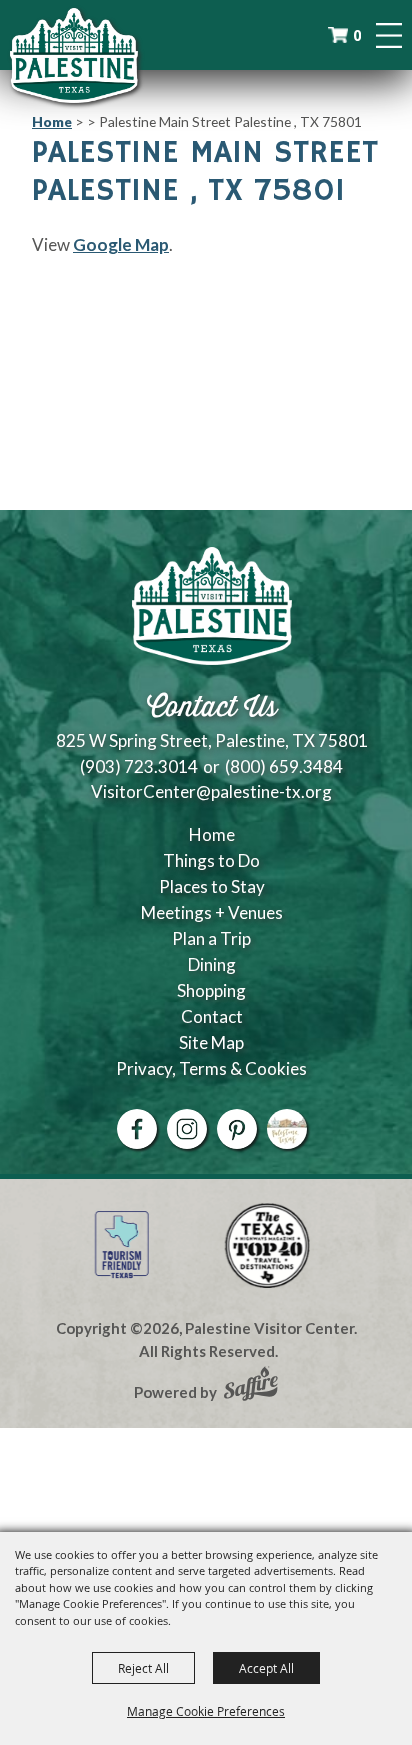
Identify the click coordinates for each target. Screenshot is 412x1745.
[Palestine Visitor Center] (74, 55)
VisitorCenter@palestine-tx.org (211, 791)
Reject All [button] (143, 1668)
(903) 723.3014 (139, 766)
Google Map (121, 244)
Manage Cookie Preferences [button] (206, 1711)
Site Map (211, 1042)
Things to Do (211, 860)
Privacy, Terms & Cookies (211, 1068)
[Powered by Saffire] (251, 1386)
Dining (212, 964)
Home (52, 121)
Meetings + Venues (212, 912)
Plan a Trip (211, 938)
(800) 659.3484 (284, 766)
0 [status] (357, 35)
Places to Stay (212, 886)
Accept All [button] (266, 1668)
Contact (212, 1016)
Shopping (211, 990)
